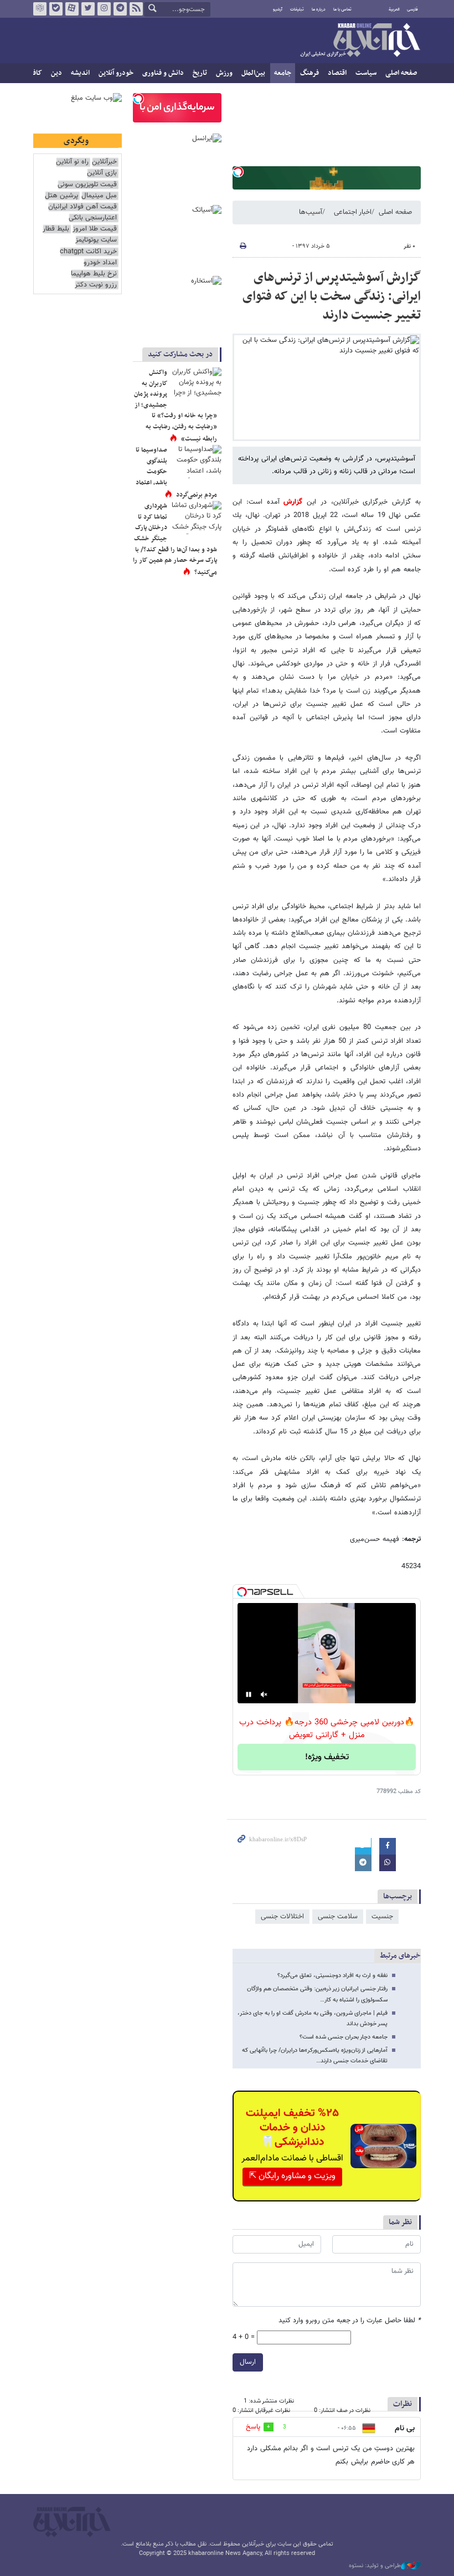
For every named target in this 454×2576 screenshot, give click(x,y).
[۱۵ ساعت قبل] (197, 384)
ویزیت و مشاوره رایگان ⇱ (292, 2176)
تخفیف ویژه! (327, 1757)
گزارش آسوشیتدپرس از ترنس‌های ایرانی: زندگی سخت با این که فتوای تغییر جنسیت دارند (332, 296)
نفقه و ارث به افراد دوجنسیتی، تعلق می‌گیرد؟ (332, 1976)
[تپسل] (238, 172)
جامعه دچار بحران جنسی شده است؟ (344, 2037)
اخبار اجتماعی (353, 212)
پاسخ (253, 2427)
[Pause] (249, 1694)
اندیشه (80, 73)
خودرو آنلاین (116, 73)
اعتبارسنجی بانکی (93, 218)
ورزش (224, 73)
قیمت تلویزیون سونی (87, 185)
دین (56, 73)
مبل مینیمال (99, 196)
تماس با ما (342, 9)
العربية (394, 9)
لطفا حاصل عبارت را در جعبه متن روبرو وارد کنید (350, 2321)
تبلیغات (297, 9)
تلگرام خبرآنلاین (120, 9)
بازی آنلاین (102, 173)
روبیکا (40, 9)
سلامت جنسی (338, 1917)
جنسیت (382, 1917)
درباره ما (319, 9)
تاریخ (200, 73)
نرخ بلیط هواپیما (94, 274)
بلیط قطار (56, 229)
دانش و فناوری (163, 73)
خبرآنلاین (360, 41)
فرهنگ (309, 73)
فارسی (412, 9)
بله (56, 9)
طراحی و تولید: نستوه (375, 2566)
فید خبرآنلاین (136, 9)
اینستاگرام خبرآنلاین (104, 9)
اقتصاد (337, 73)
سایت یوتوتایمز (96, 240)
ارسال (248, 2362)
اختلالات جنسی (282, 1917)
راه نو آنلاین (72, 162)
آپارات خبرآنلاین (72, 9)
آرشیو (278, 9)
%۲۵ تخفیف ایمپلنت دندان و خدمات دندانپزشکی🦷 (292, 2128)
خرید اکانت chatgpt (88, 252)
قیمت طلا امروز (95, 229)
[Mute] (264, 1694)
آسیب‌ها (311, 212)
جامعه (283, 73)
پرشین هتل (61, 196)
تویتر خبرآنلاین (88, 9)
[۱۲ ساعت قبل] (197, 462)
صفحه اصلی (401, 73)
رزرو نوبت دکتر (96, 285)
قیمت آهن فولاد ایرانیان (82, 207)
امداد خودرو (100, 263)
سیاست (366, 73)
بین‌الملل (253, 73)
